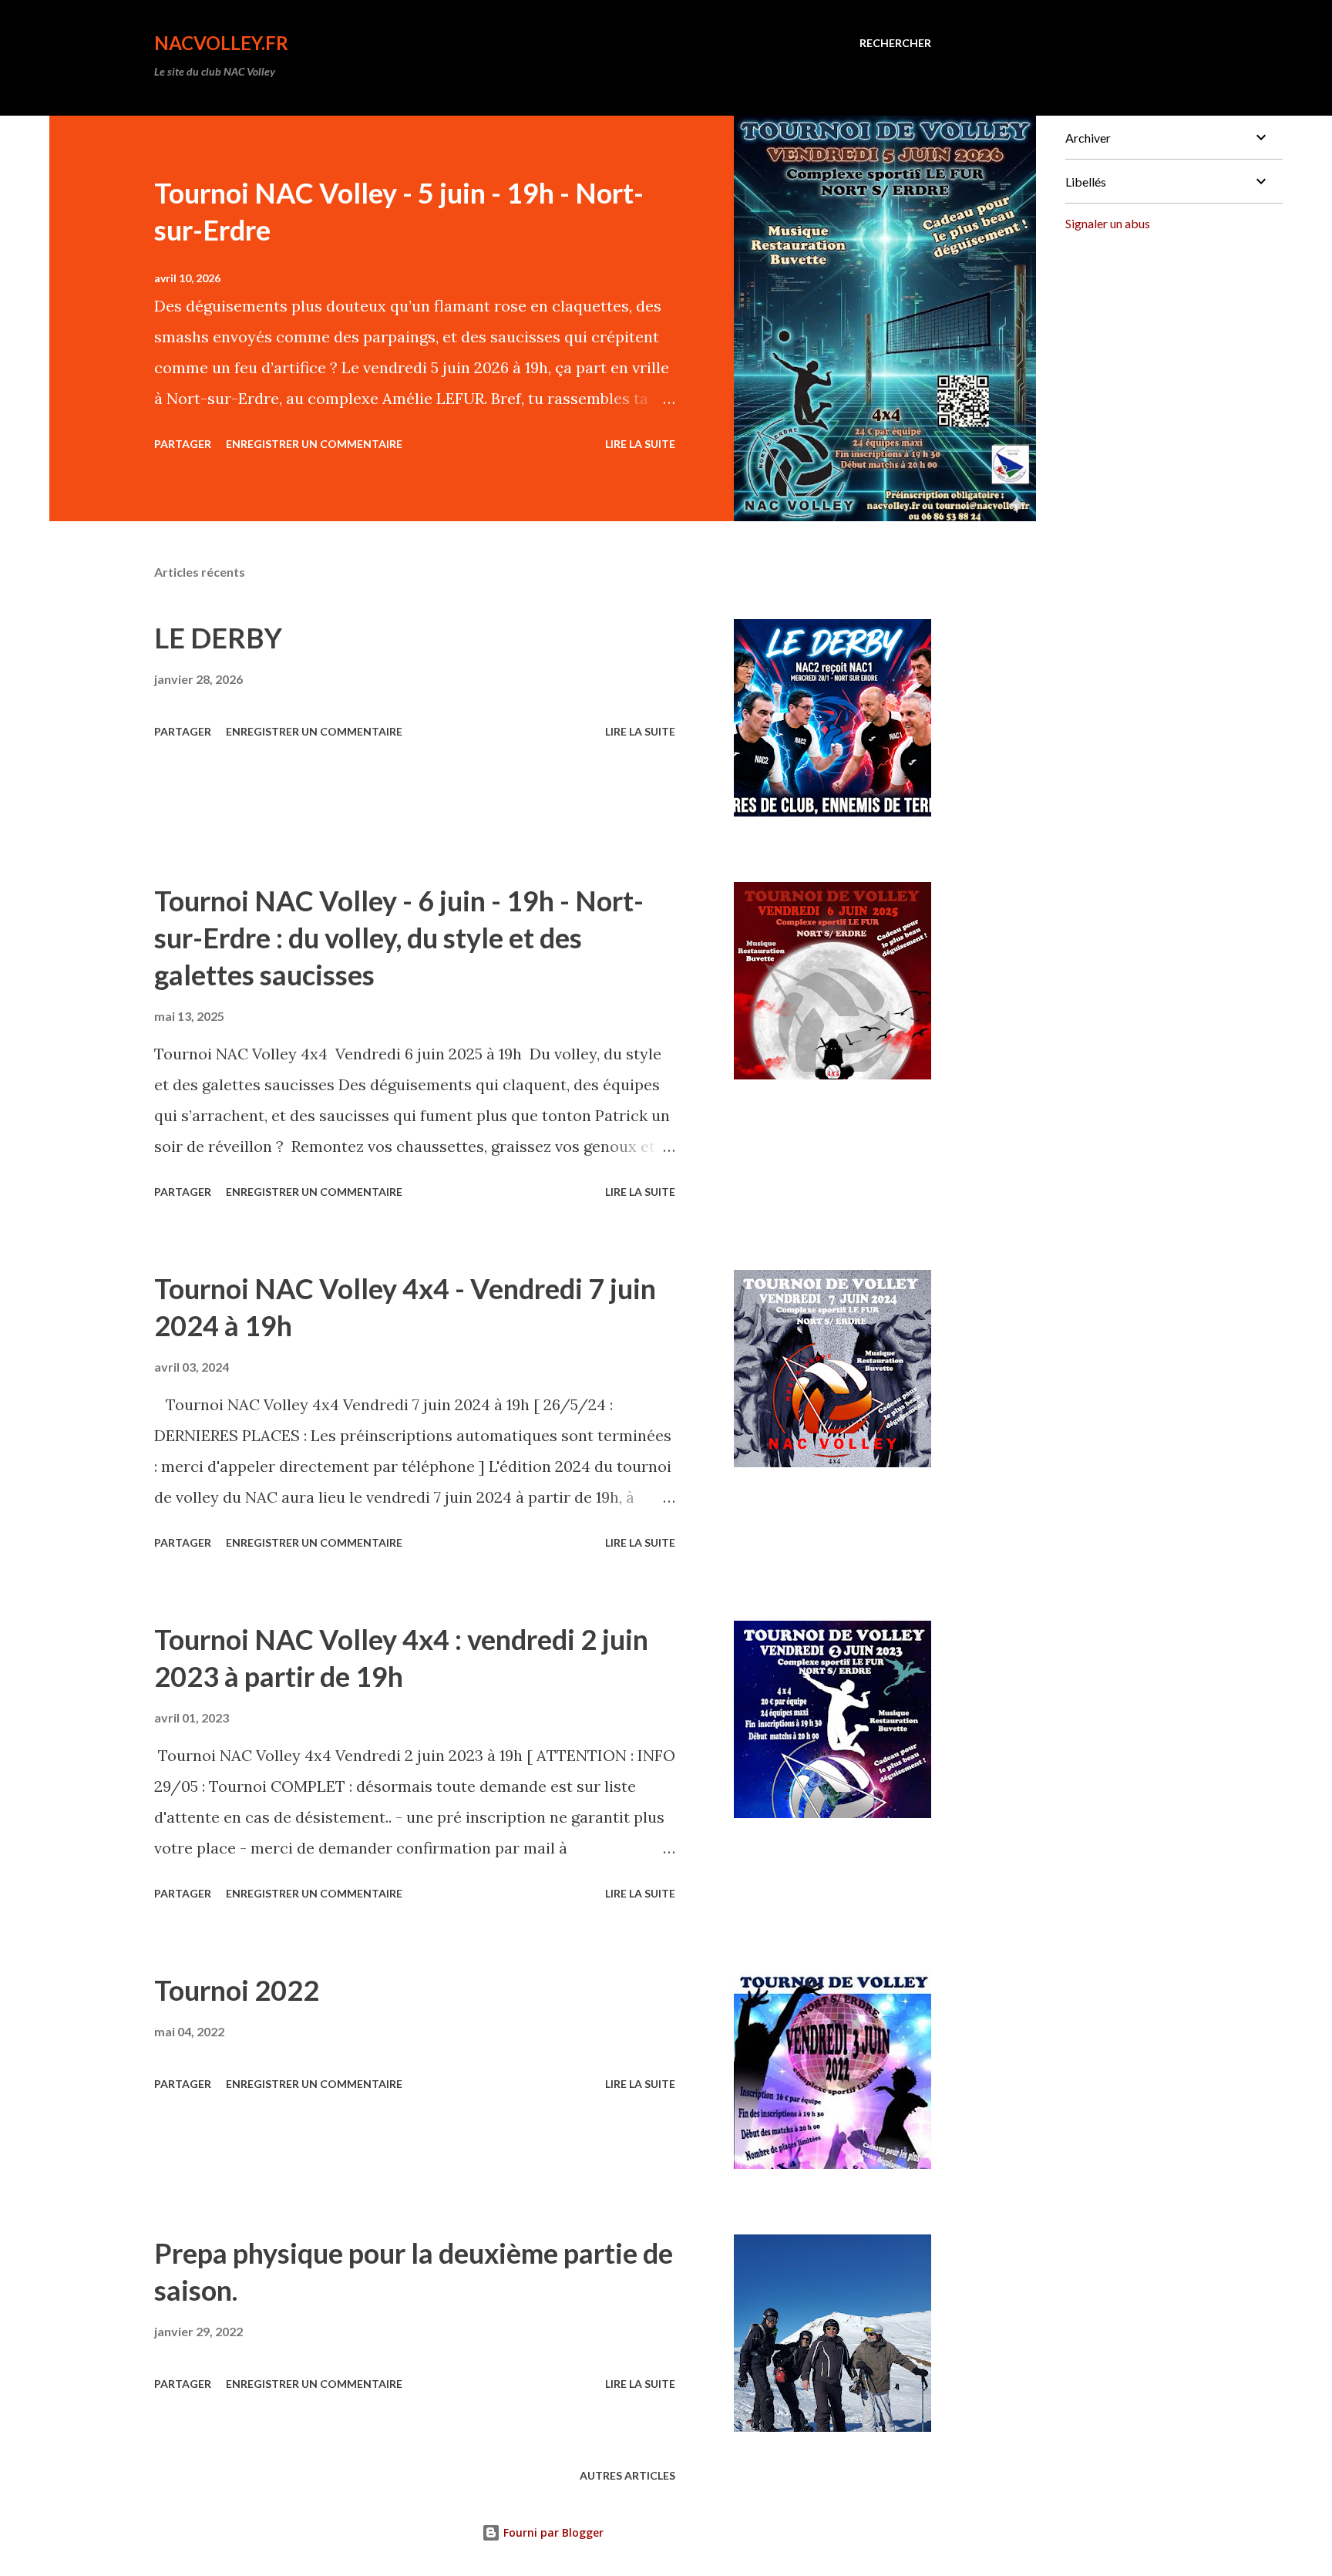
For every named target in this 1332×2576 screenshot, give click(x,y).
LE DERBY (218, 638)
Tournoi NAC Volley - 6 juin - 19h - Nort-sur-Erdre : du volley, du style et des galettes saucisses (399, 938)
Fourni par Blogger (552, 2532)
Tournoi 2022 (237, 1990)
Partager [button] (183, 444)
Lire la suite (640, 444)
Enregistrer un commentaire (314, 444)
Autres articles (627, 2475)
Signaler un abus (1108, 223)
